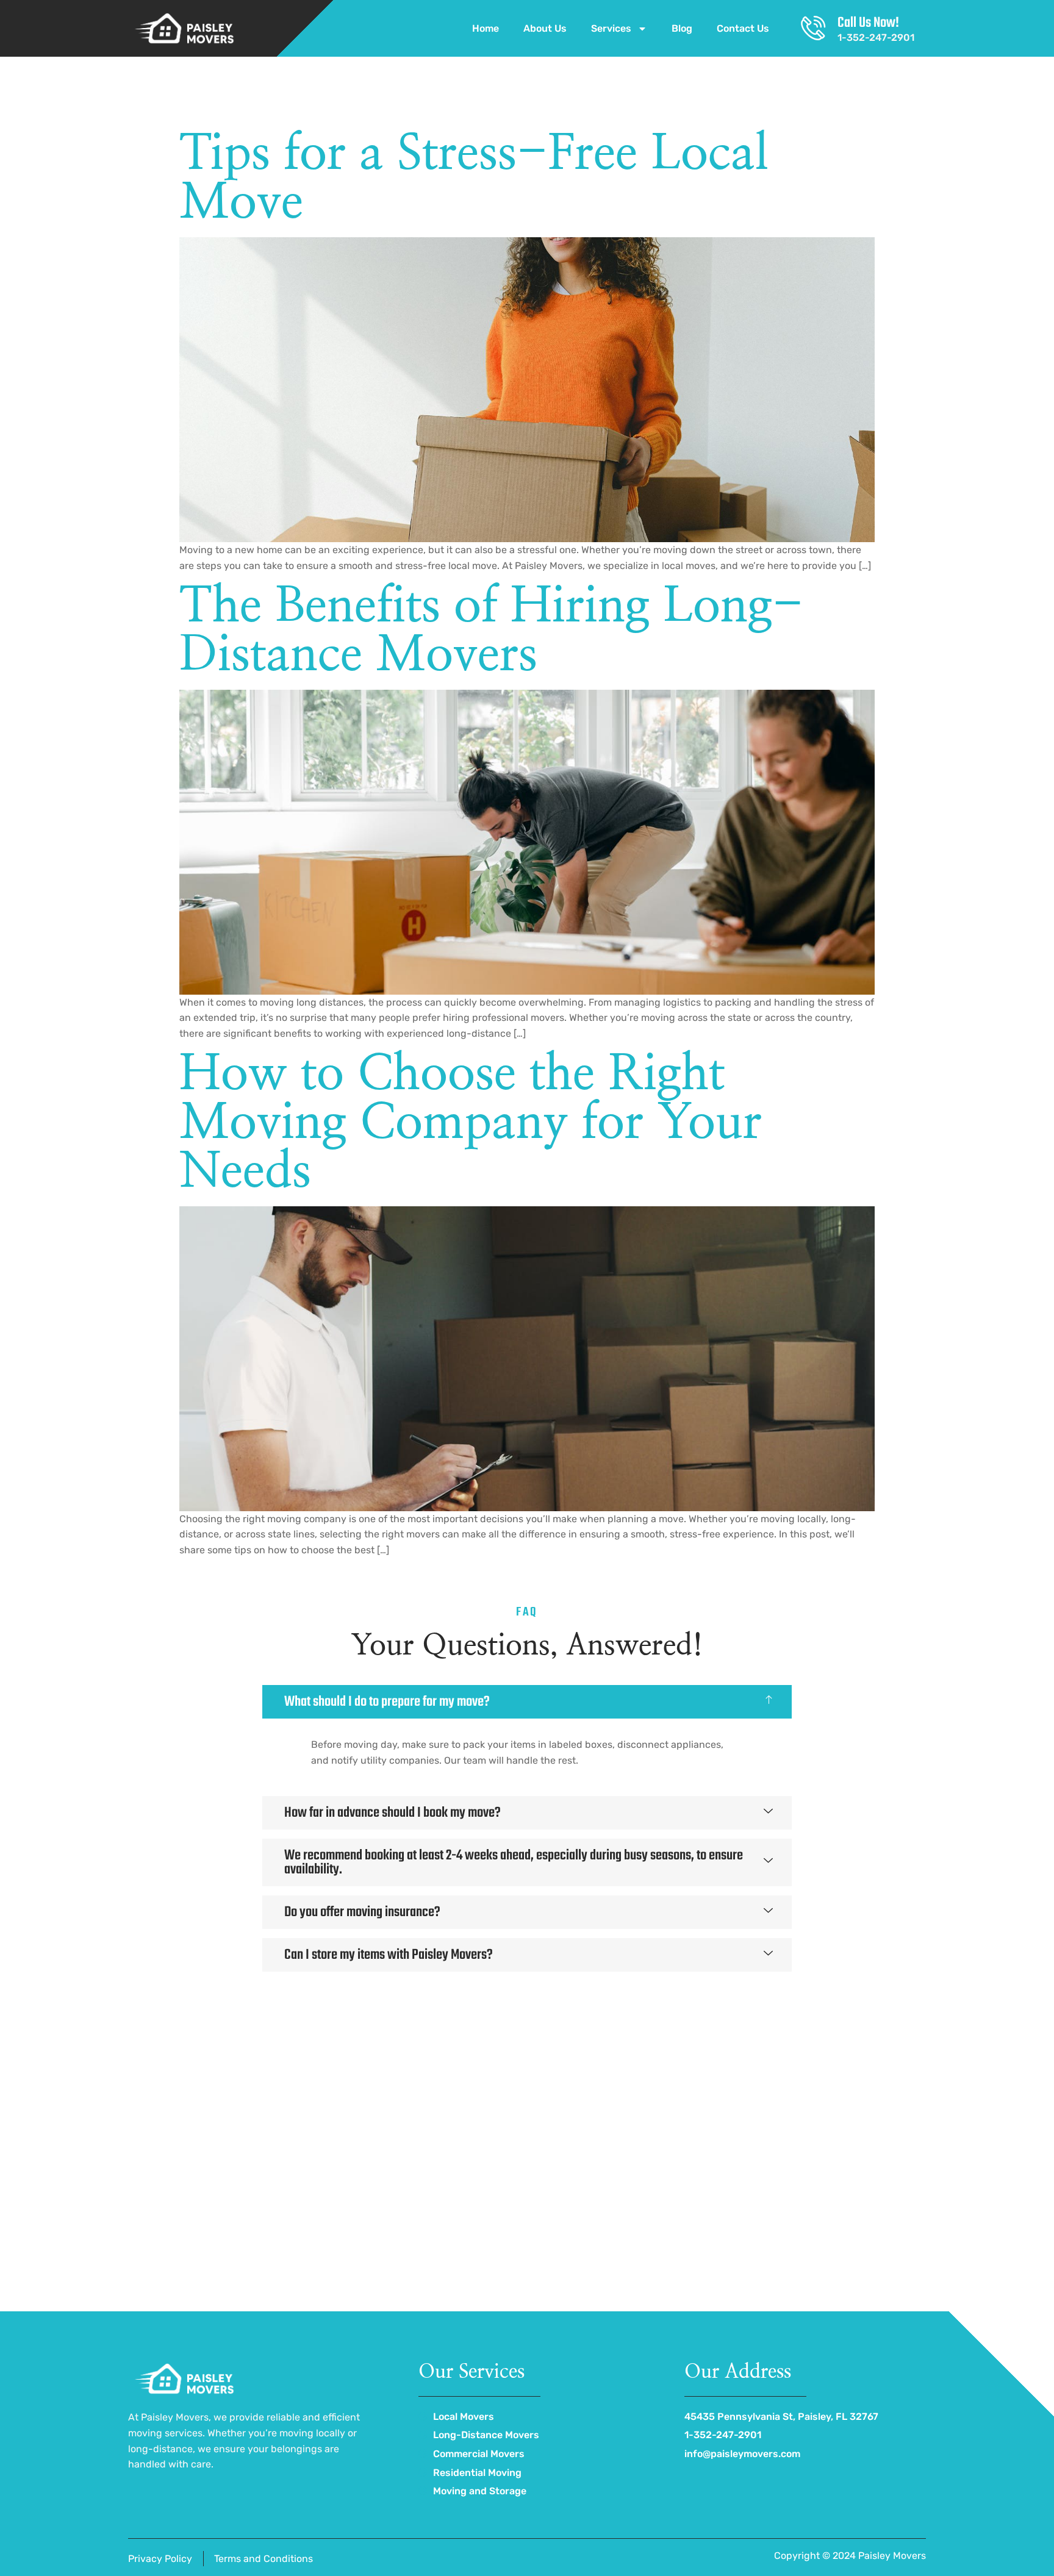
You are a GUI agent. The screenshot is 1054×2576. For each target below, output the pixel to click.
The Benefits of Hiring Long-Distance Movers (491, 631)
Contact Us (743, 28)
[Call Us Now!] (813, 28)
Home (486, 28)
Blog (682, 28)
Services (611, 28)
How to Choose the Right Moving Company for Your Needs (471, 1123)
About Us (545, 28)
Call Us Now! (868, 23)
